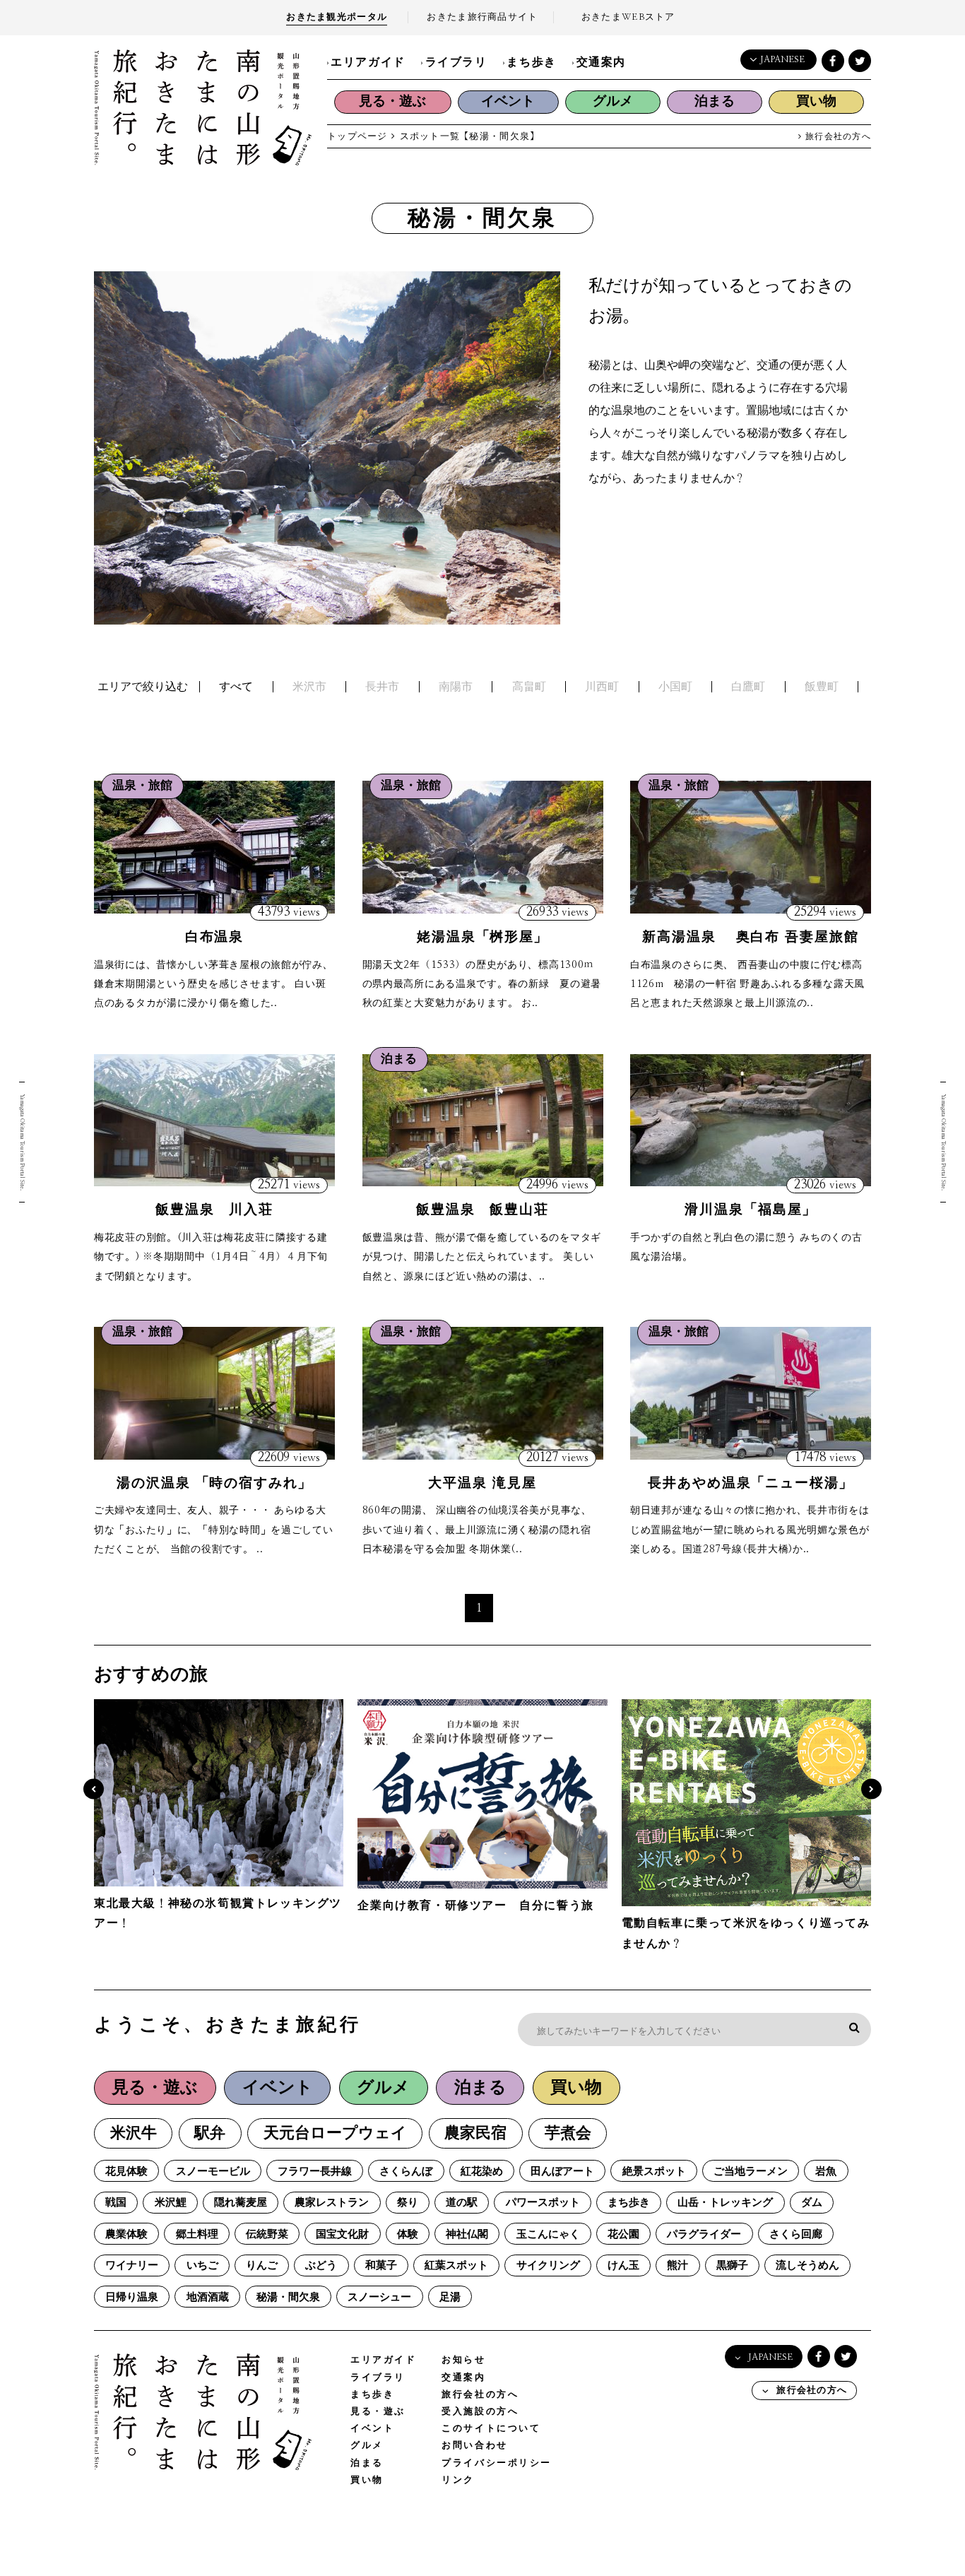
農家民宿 (475, 2133)
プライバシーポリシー (497, 2463)
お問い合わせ (474, 2446)
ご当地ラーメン (751, 2172)
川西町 (602, 687)
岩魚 (826, 2172)
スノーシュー (379, 2297)
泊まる (715, 101)
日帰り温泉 (132, 2297)
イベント (508, 101)
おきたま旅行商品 (482, 17)
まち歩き (531, 62)
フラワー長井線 (315, 2172)
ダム (812, 2203)
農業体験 (126, 2234)
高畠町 (529, 687)
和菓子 (381, 2265)
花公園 (623, 2234)
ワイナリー (132, 2265)
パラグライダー (704, 2234)
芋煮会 (568, 2133)
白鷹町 (748, 687)
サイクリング (548, 2265)
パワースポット (543, 2203)
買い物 (816, 101)
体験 (408, 2234)
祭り (408, 2203)
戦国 (116, 2203)
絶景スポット (654, 2172)
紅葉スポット (456, 2265)
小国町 (675, 687)
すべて (236, 687)
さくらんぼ (406, 2172)
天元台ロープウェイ (335, 2133)
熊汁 (677, 2265)
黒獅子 (732, 2265)
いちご (202, 2265)
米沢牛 (134, 2133)
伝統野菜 (267, 2234)
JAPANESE (782, 60)
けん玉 (623, 2265)
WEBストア (628, 17)
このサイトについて (491, 2429)
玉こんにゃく (548, 2234)
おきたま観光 (337, 17)
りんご (262, 2265)
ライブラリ (456, 62)
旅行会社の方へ (837, 137)
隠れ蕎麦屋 (241, 2203)
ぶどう (321, 2265)
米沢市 (309, 687)
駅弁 (210, 2133)
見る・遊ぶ (392, 101)
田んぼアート (562, 2172)
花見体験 (126, 2172)
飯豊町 (822, 687)
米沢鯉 (171, 2203)
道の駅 (462, 2203)
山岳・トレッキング (725, 2203)
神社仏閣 (467, 2234)
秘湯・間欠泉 (288, 2297)
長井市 (382, 687)
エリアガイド (368, 62)
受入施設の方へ (480, 2412)
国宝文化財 (342, 2234)
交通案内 (601, 62)
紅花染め (482, 2172)
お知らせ (463, 2360)
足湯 (450, 2297)
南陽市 (456, 687)
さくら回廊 (796, 2234)
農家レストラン (332, 2203)
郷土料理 (197, 2234)
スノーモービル (213, 2172)
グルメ (613, 101)
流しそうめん (807, 2265)
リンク (458, 2480)
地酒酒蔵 (208, 2297)
